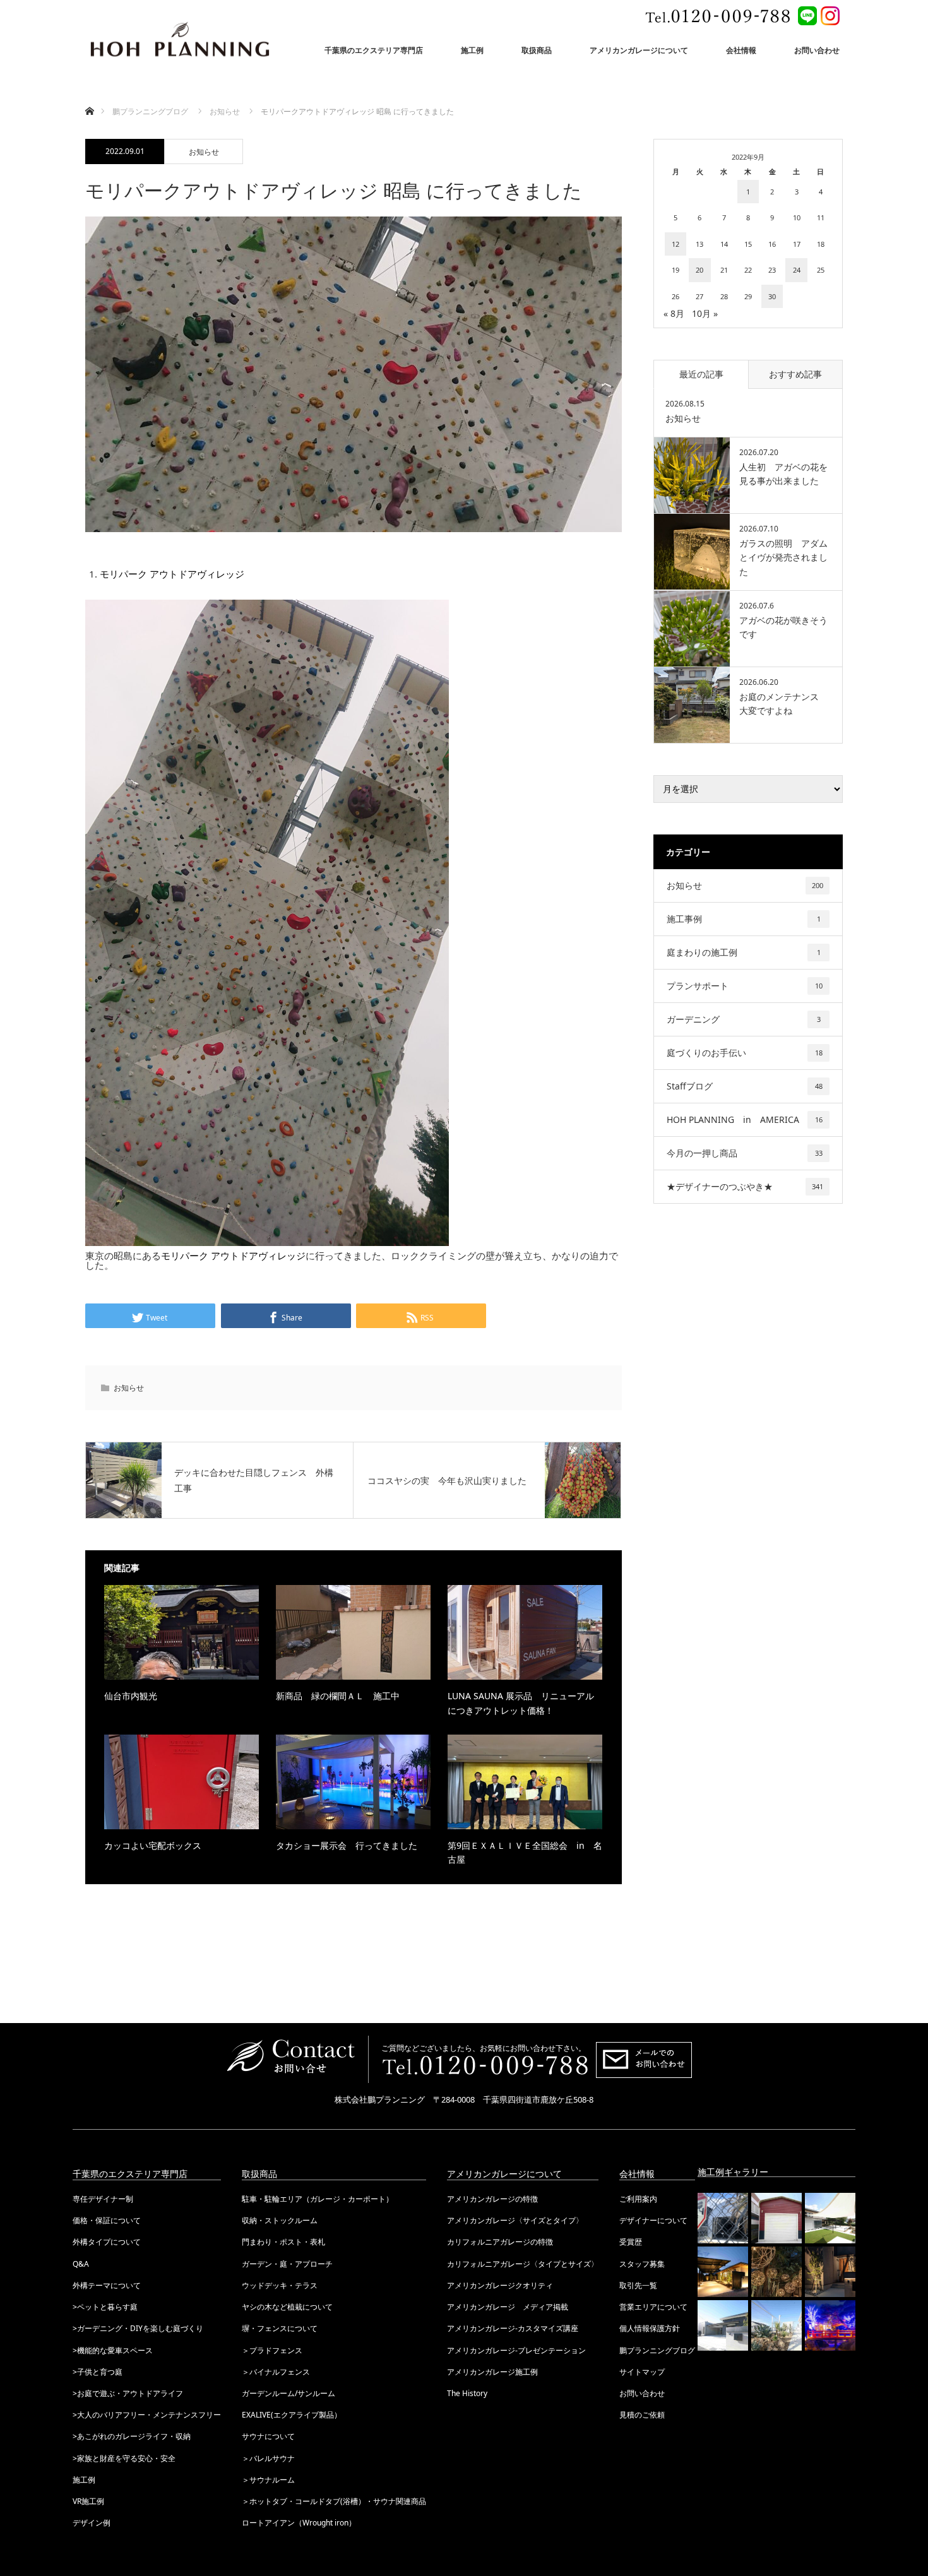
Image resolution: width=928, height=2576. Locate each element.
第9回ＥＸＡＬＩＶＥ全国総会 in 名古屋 (525, 1852)
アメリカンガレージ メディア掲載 (508, 2307)
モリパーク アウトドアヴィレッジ (172, 574)
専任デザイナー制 (103, 2199)
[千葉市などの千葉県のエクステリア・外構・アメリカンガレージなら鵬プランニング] (180, 41)
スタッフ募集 (642, 2264)
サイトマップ (642, 2372)
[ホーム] (89, 96)
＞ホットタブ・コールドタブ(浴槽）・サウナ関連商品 (334, 2501)
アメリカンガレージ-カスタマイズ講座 (513, 2328)
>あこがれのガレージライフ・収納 (132, 2436)
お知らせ (204, 152)
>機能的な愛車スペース (113, 2350)
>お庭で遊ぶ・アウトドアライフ (128, 2393)
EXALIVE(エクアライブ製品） (292, 2415)
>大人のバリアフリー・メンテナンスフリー (147, 2415)
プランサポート (745, 986)
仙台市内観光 (131, 1696)
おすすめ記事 (795, 374)
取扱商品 (537, 50)
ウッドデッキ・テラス (280, 2285)
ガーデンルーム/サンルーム (289, 2393)
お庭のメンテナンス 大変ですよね (783, 703)
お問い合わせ (817, 50)
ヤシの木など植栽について (287, 2307)
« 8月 (674, 313)
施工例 (472, 50)
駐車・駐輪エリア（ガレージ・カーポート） (318, 2199)
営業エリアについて (653, 2307)
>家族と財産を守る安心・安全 (124, 2458)
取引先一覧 (638, 2285)
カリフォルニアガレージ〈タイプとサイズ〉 (523, 2264)
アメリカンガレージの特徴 (492, 2199)
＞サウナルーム (268, 2480)
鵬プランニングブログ (657, 2350)
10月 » (705, 313)
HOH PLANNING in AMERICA (745, 1119)
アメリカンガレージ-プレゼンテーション (516, 2350)
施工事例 (744, 919)
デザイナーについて (653, 2220)
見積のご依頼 (642, 2415)
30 (772, 296)
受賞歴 (631, 2242)
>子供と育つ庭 (98, 2372)
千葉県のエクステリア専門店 (374, 50)
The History (467, 2393)
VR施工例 (88, 2501)
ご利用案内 (638, 2199)
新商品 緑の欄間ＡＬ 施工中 (338, 1696)
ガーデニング (744, 1019)
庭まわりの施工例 (744, 952)
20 (699, 270)
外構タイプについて (107, 2242)
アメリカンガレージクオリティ (500, 2285)
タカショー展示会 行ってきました (347, 1845)
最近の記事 (701, 374)
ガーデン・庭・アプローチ (287, 2264)
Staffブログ (745, 1086)
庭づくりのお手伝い (745, 1053)
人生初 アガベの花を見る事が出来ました (783, 474)
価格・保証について (107, 2220)
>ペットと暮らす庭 (105, 2307)
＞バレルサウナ (268, 2458)
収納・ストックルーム (280, 2220)
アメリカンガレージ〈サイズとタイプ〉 (515, 2220)
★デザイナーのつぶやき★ (745, 1186)
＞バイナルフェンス (276, 2372)
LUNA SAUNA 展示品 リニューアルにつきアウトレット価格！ (521, 1703)
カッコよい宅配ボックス (153, 1845)
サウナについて (268, 2436)
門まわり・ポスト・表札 (283, 2242)
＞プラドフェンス (272, 2350)
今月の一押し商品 (745, 1153)
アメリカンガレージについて (639, 50)
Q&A (81, 2264)
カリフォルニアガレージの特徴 (500, 2242)
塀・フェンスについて (280, 2328)
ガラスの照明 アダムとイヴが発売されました (783, 557)
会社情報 (741, 50)
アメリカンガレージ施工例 (492, 2372)
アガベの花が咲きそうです (783, 627)
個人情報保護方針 (650, 2328)
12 (675, 244)
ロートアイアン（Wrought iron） (299, 2523)
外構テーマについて (107, 2285)
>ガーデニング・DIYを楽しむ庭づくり (138, 2328)
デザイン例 (92, 2523)
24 (797, 270)
